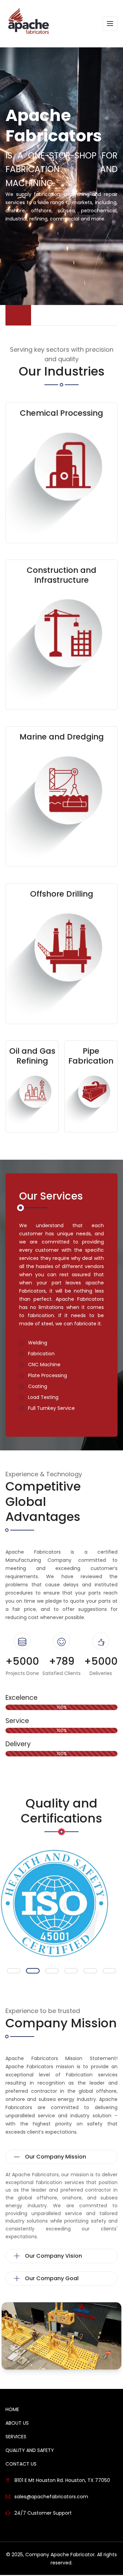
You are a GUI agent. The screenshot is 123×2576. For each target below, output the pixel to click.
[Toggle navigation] (110, 24)
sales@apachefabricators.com (51, 2496)
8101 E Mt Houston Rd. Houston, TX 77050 (62, 2480)
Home (12, 2409)
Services (16, 2436)
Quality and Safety (30, 2450)
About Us (17, 2422)
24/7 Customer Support (43, 2512)
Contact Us (21, 2463)
